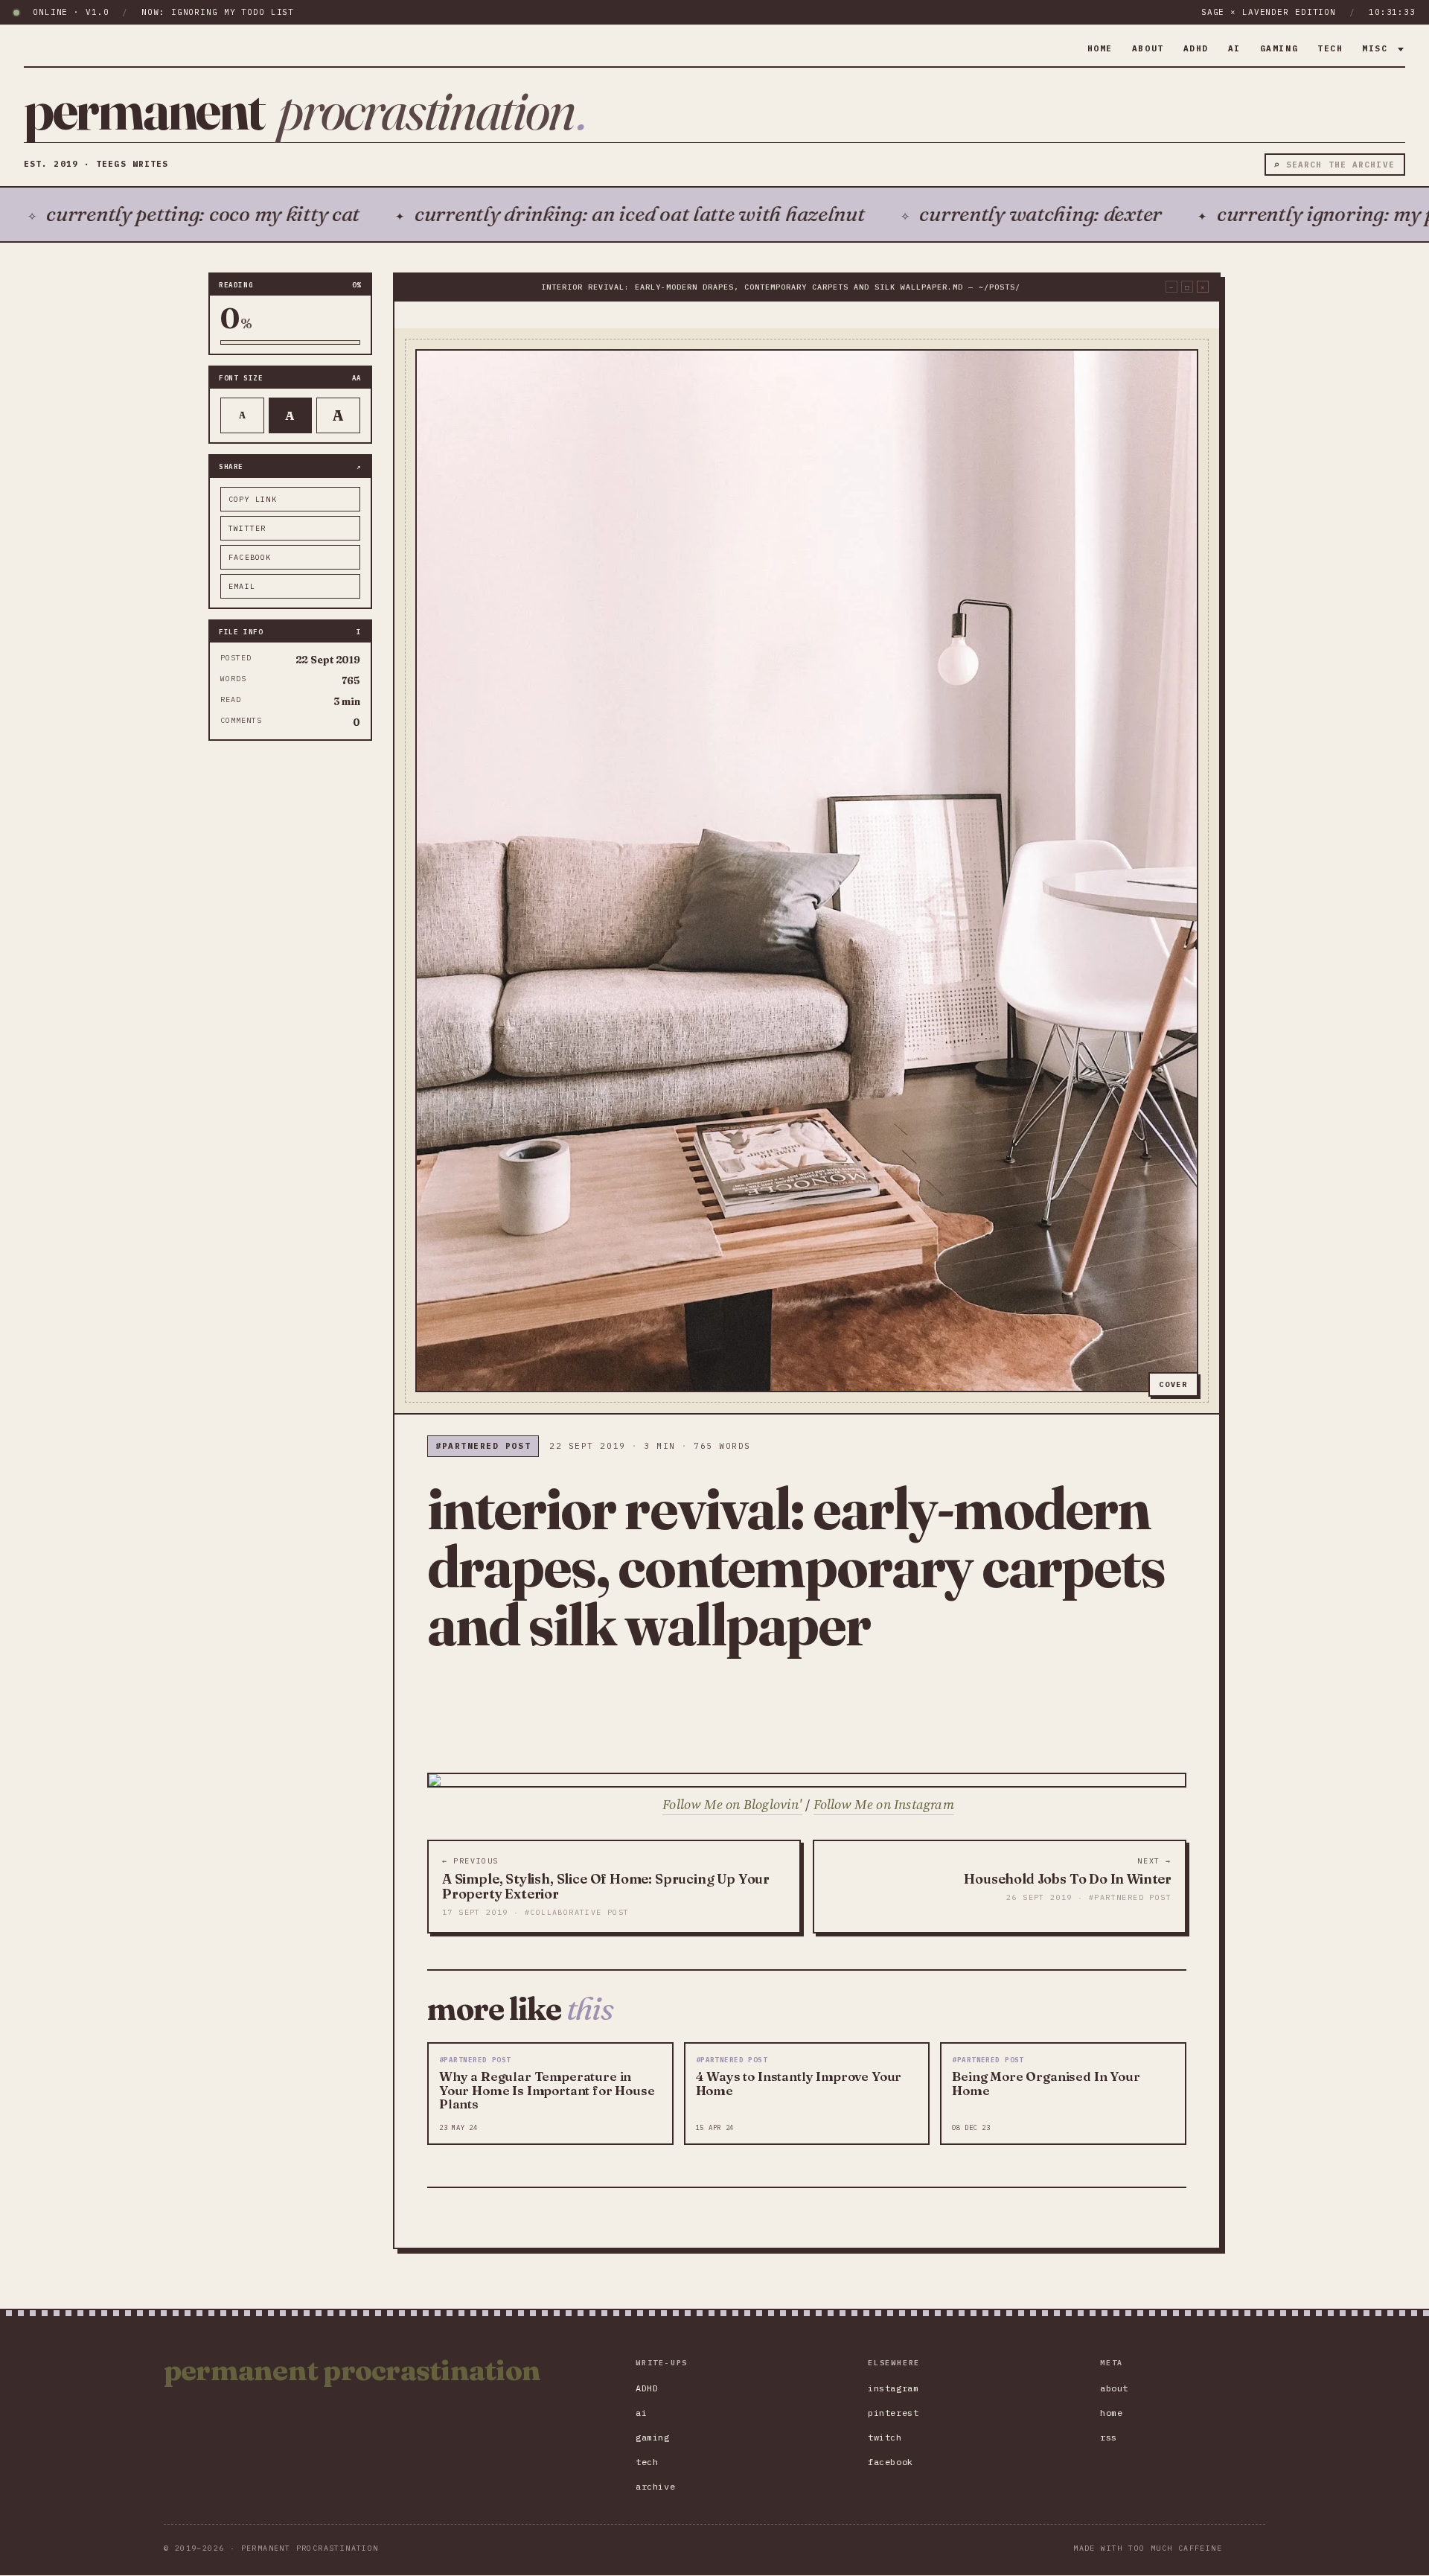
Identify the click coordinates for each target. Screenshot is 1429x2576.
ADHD (1196, 48)
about (1148, 48)
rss (1109, 2437)
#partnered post (483, 1446)
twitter (247, 528)
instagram (893, 2388)
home (1100, 48)
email (242, 586)
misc (1378, 48)
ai (1234, 48)
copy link (253, 499)
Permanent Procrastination (352, 2371)
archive (655, 2486)
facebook (250, 557)
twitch (885, 2437)
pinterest (893, 2413)
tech (1330, 48)
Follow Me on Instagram (884, 1804)
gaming (1279, 48)
